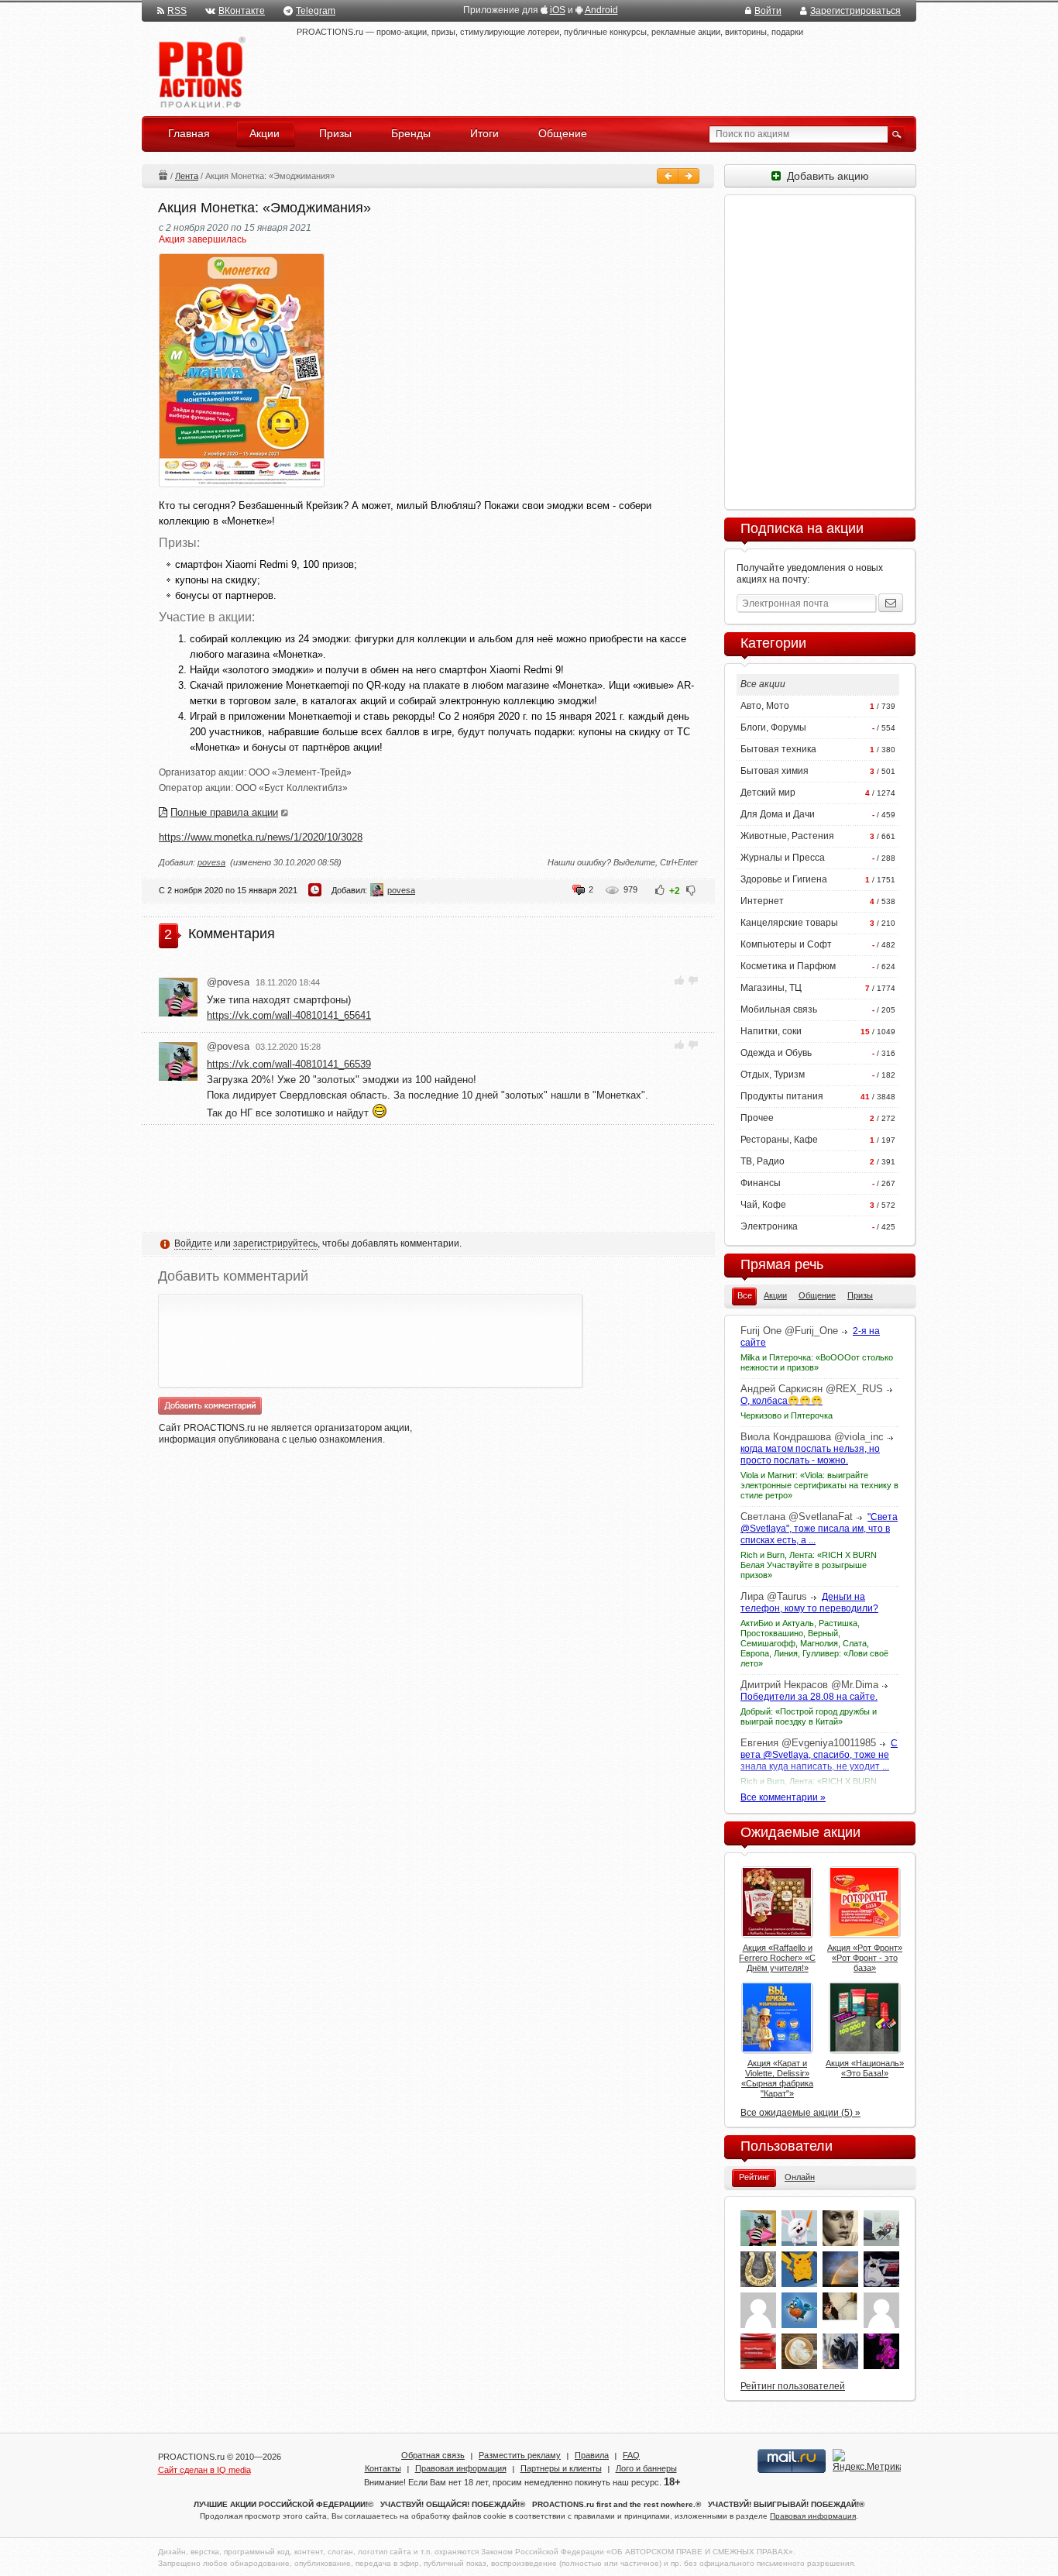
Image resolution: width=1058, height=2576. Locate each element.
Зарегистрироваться (855, 11)
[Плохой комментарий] (693, 980)
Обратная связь (433, 2455)
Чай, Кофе (763, 1205)
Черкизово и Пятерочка (787, 1415)
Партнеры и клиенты (561, 2468)
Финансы (761, 1183)
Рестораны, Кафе (779, 1140)
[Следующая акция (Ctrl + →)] (689, 176)
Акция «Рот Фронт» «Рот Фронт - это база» (865, 1958)
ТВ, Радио (763, 1161)
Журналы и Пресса (783, 858)
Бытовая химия (775, 771)
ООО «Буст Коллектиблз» (292, 788)
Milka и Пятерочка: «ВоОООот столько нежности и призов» (817, 1362)
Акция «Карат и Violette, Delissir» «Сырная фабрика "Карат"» (777, 2078)
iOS (558, 10)
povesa (211, 862)
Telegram (316, 11)
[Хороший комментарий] (680, 980)
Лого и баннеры (646, 2468)
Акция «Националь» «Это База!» (865, 2068)
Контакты (383, 2468)
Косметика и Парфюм (788, 966)
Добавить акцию (825, 176)
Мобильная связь (779, 1009)
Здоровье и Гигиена (784, 879)
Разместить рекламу (520, 2455)
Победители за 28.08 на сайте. (809, 1697)
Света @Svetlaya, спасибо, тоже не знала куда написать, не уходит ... (819, 1755)
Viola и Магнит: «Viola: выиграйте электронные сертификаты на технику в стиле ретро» (819, 1485)
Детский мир (768, 793)
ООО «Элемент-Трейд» (300, 772)
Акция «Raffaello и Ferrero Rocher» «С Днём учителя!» (777, 1958)
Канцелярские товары (789, 923)
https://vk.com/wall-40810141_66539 (289, 1064)
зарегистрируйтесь (275, 1243)
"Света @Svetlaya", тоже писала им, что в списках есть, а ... (819, 1529)
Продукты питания (782, 1096)
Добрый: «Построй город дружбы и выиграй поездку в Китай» (809, 1716)
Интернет (762, 901)
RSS (177, 11)
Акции (163, 175)
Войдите (193, 1243)
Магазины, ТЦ (771, 988)
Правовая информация (461, 2468)
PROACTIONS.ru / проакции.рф (200, 73)
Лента (187, 176)
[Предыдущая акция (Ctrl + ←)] (668, 176)
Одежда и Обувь (776, 1053)
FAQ (631, 2455)
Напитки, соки (771, 1031)
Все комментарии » (783, 1797)
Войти (768, 11)
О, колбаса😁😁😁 (781, 1401)
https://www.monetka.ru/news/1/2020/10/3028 (261, 837)
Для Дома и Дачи (778, 814)
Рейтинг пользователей (793, 2386)
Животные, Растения (787, 836)
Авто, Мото (765, 706)
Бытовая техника (778, 749)
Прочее (757, 1118)
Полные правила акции (224, 812)
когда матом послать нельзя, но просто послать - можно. (810, 1455)
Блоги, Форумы (773, 727)
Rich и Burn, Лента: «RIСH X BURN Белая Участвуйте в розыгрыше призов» (809, 1565)
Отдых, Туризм (773, 1075)
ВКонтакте (242, 11)
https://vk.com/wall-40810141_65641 (289, 1015)
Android (601, 10)
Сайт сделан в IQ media (204, 2470)
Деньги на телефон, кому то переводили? (809, 1603)
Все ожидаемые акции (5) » (800, 2113)
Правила (592, 2455)
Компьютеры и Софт (786, 944)
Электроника (769, 1226)
